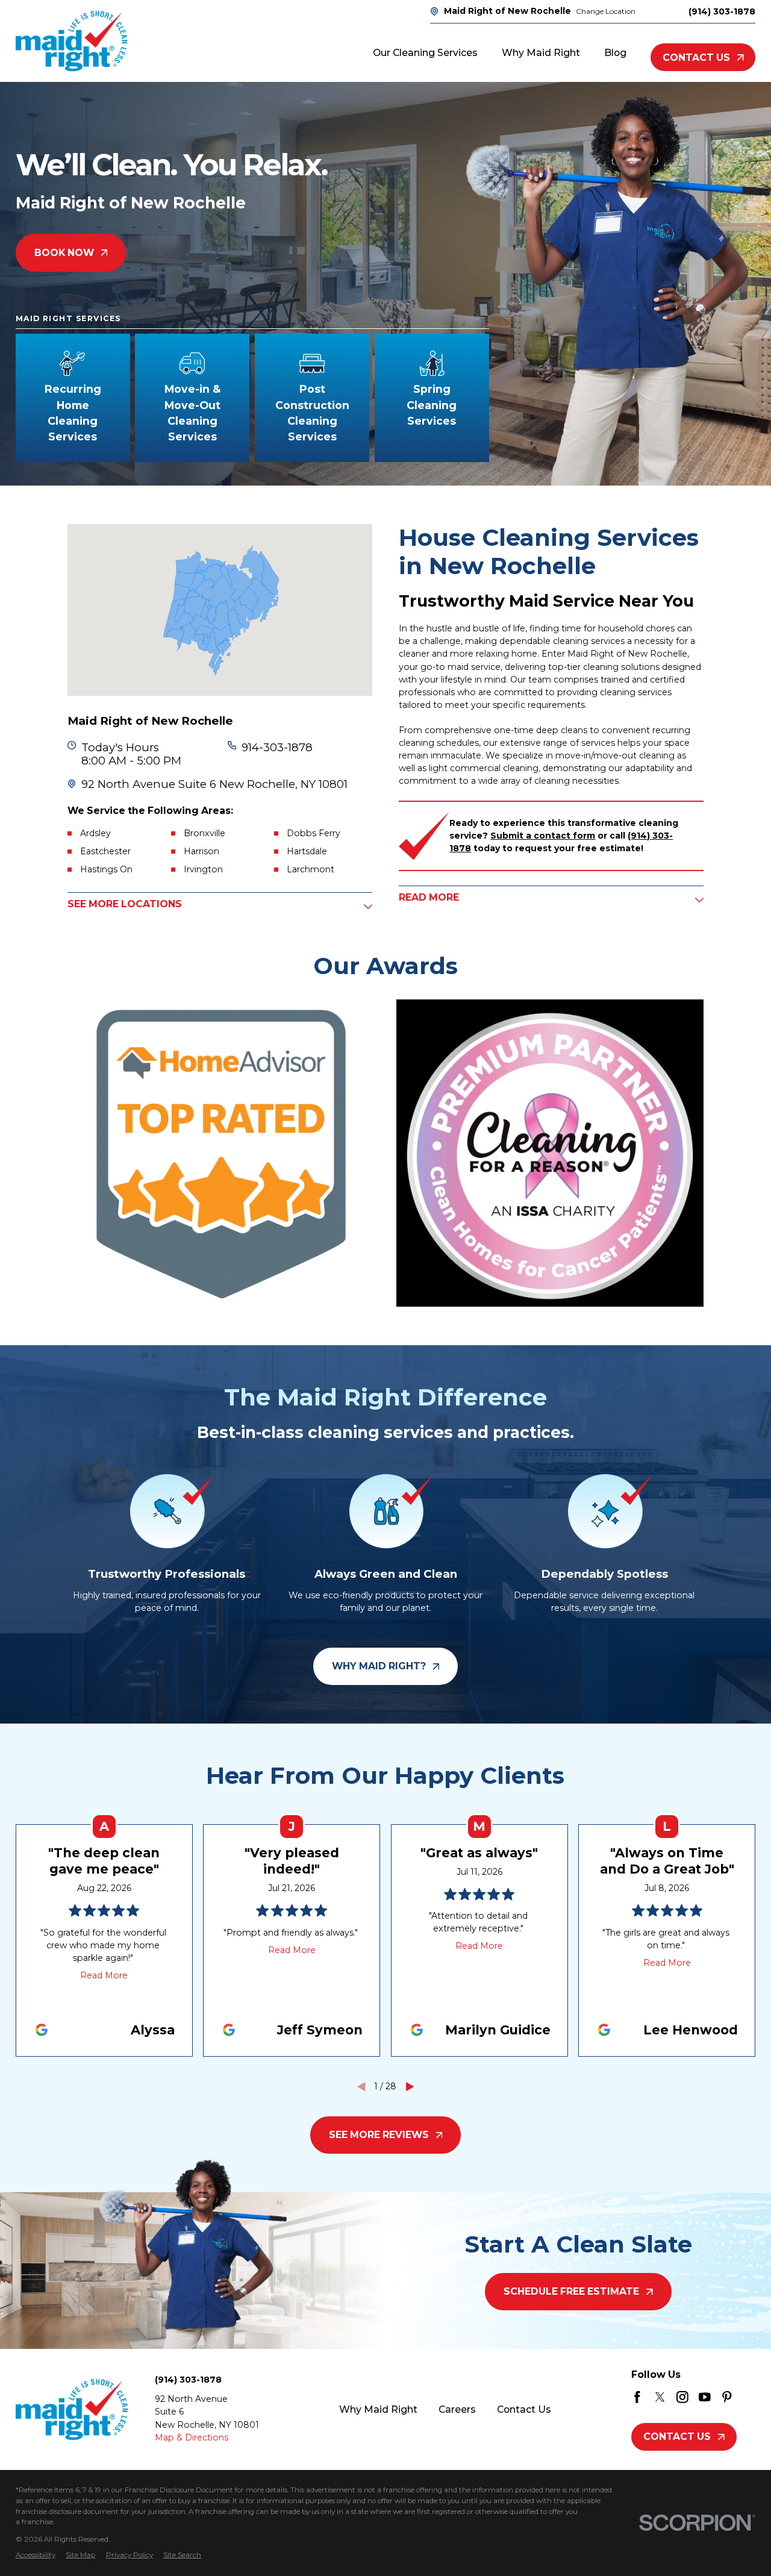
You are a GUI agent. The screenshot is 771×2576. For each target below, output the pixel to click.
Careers (457, 2409)
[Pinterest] (727, 2397)
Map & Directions (192, 2437)
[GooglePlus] (750, 2397)
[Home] (72, 41)
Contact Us (696, 58)
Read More (104, 1975)
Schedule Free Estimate (571, 2291)
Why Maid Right (378, 2409)
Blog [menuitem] (615, 53)
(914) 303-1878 (722, 11)
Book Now (64, 253)
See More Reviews (379, 2135)
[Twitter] (660, 2397)
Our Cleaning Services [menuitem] (425, 53)
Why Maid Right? (379, 1666)
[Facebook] (637, 2397)
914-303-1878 (277, 748)
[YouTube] (705, 2397)
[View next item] (410, 2087)
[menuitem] (36, 2556)
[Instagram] (682, 2397)
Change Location (606, 11)
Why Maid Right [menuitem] (541, 53)
